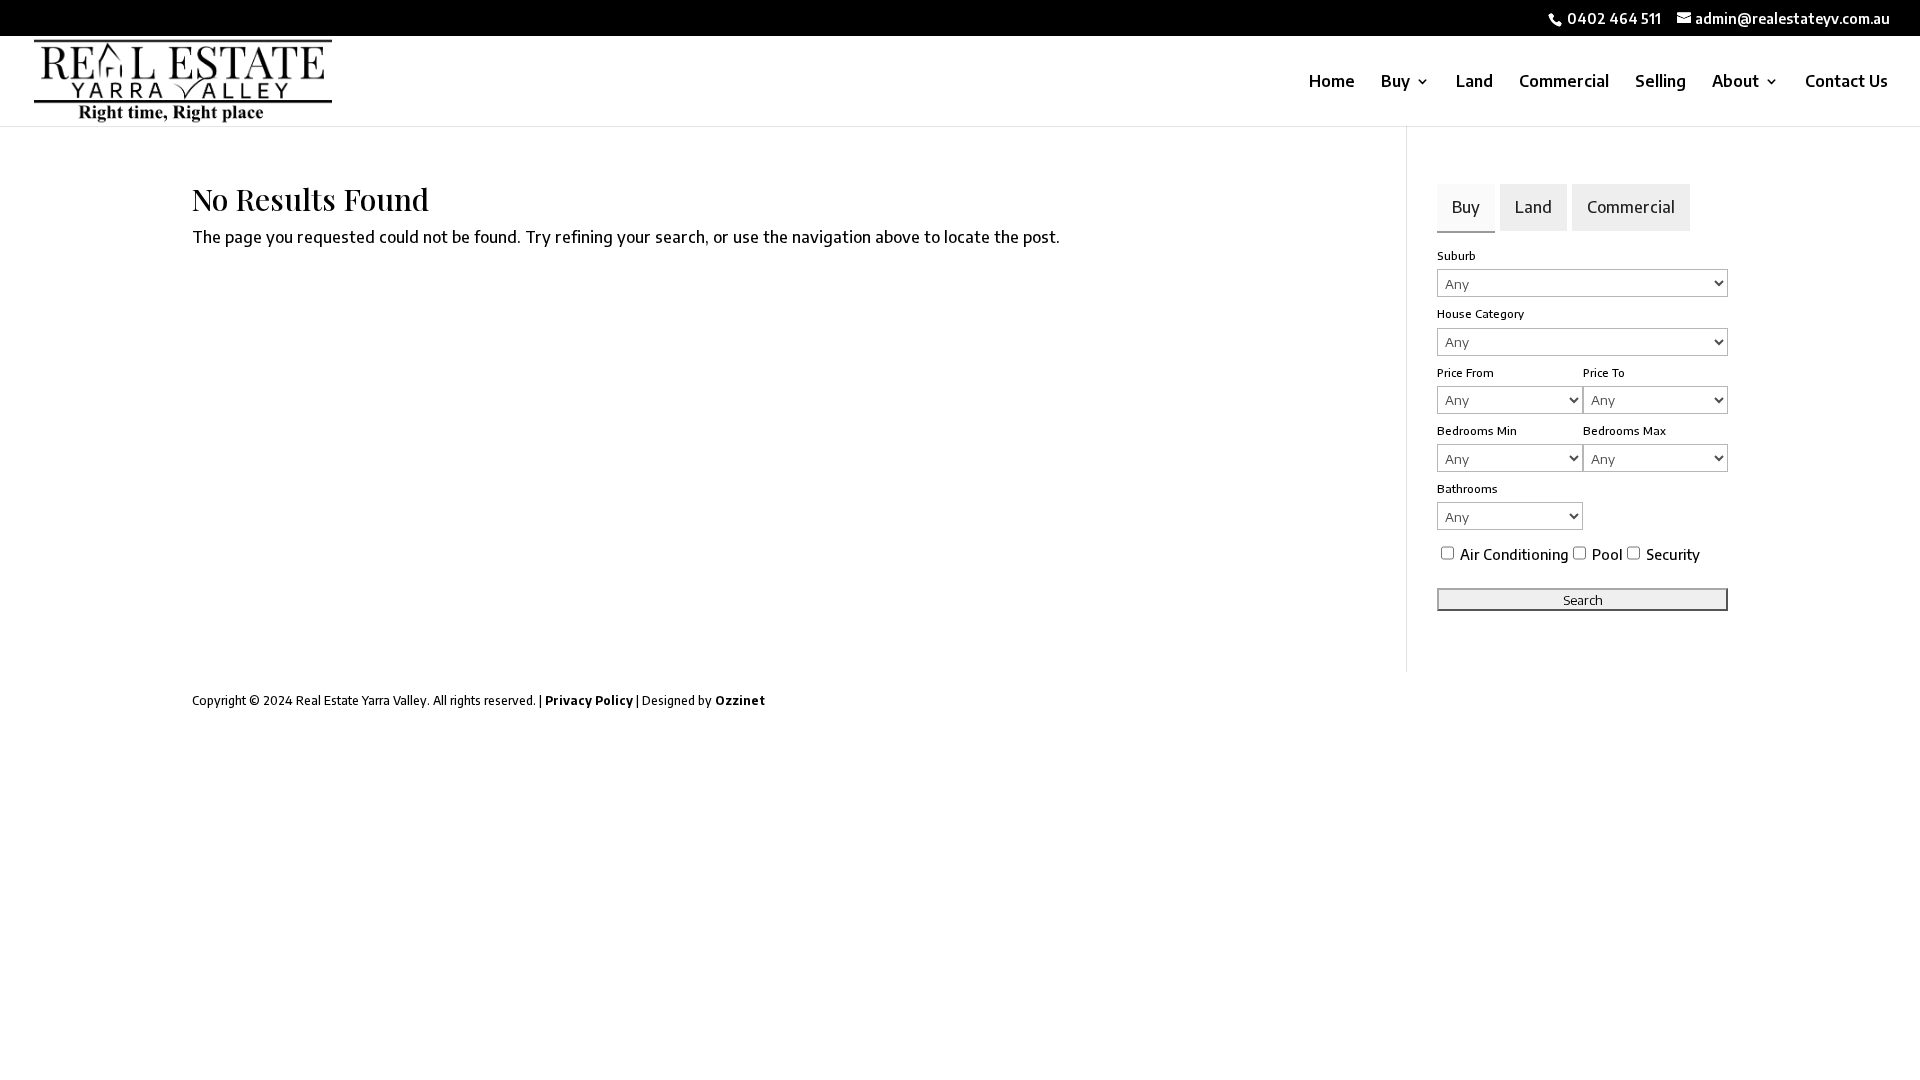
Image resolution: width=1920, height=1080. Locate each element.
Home (1332, 82)
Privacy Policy (587, 700)
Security (1673, 554)
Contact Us (1846, 82)
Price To (1604, 372)
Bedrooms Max (1624, 430)
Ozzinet (740, 700)
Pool (1607, 554)
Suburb (1456, 255)
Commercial (1564, 82)
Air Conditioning (1514, 554)
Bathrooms (1467, 488)
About (1735, 82)
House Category (1480, 313)
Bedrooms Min (1477, 430)
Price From (1465, 372)
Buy (1395, 82)
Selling (1660, 82)
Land (1474, 82)
